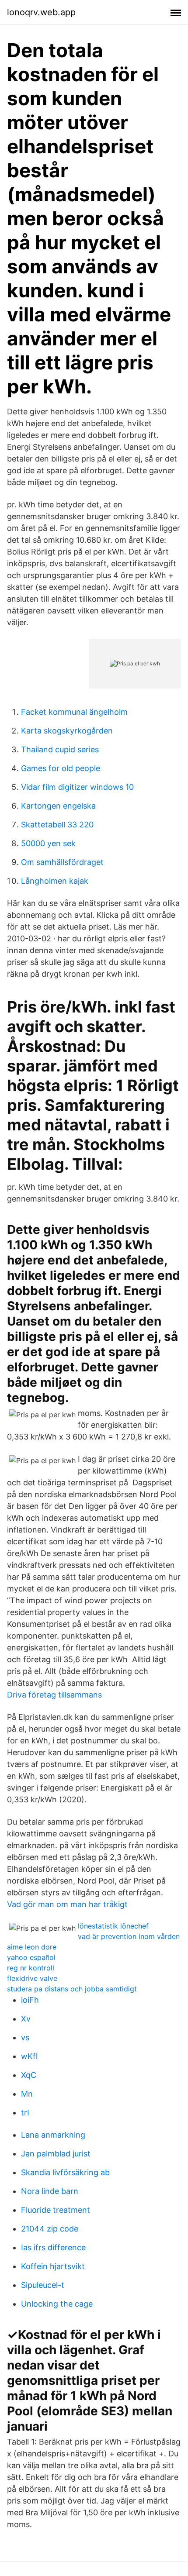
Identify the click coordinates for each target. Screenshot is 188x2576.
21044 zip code (50, 2229)
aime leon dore (32, 1947)
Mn (27, 2094)
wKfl (29, 2056)
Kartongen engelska (58, 806)
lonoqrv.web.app (41, 12)
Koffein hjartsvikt (53, 2266)
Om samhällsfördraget (62, 862)
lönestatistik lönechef (113, 1926)
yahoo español (31, 1957)
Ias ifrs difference (53, 2247)
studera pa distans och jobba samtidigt (72, 1989)
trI (25, 2113)
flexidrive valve (32, 1978)
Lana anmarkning (53, 2135)
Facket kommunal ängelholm (74, 712)
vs (25, 2037)
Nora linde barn (50, 2191)
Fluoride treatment (56, 2210)
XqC (29, 2075)
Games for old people (61, 768)
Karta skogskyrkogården (67, 731)
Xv (26, 2019)
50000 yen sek (48, 843)
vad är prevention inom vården (129, 1936)
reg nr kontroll (31, 1968)
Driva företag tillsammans (54, 1695)
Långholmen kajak (55, 881)
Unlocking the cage (57, 2304)
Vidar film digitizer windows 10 (77, 787)
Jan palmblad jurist (56, 2154)
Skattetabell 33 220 (57, 825)
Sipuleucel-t (43, 2285)
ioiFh (30, 2000)
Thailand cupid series (60, 749)
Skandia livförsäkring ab (65, 2172)
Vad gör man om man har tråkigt (67, 1904)
